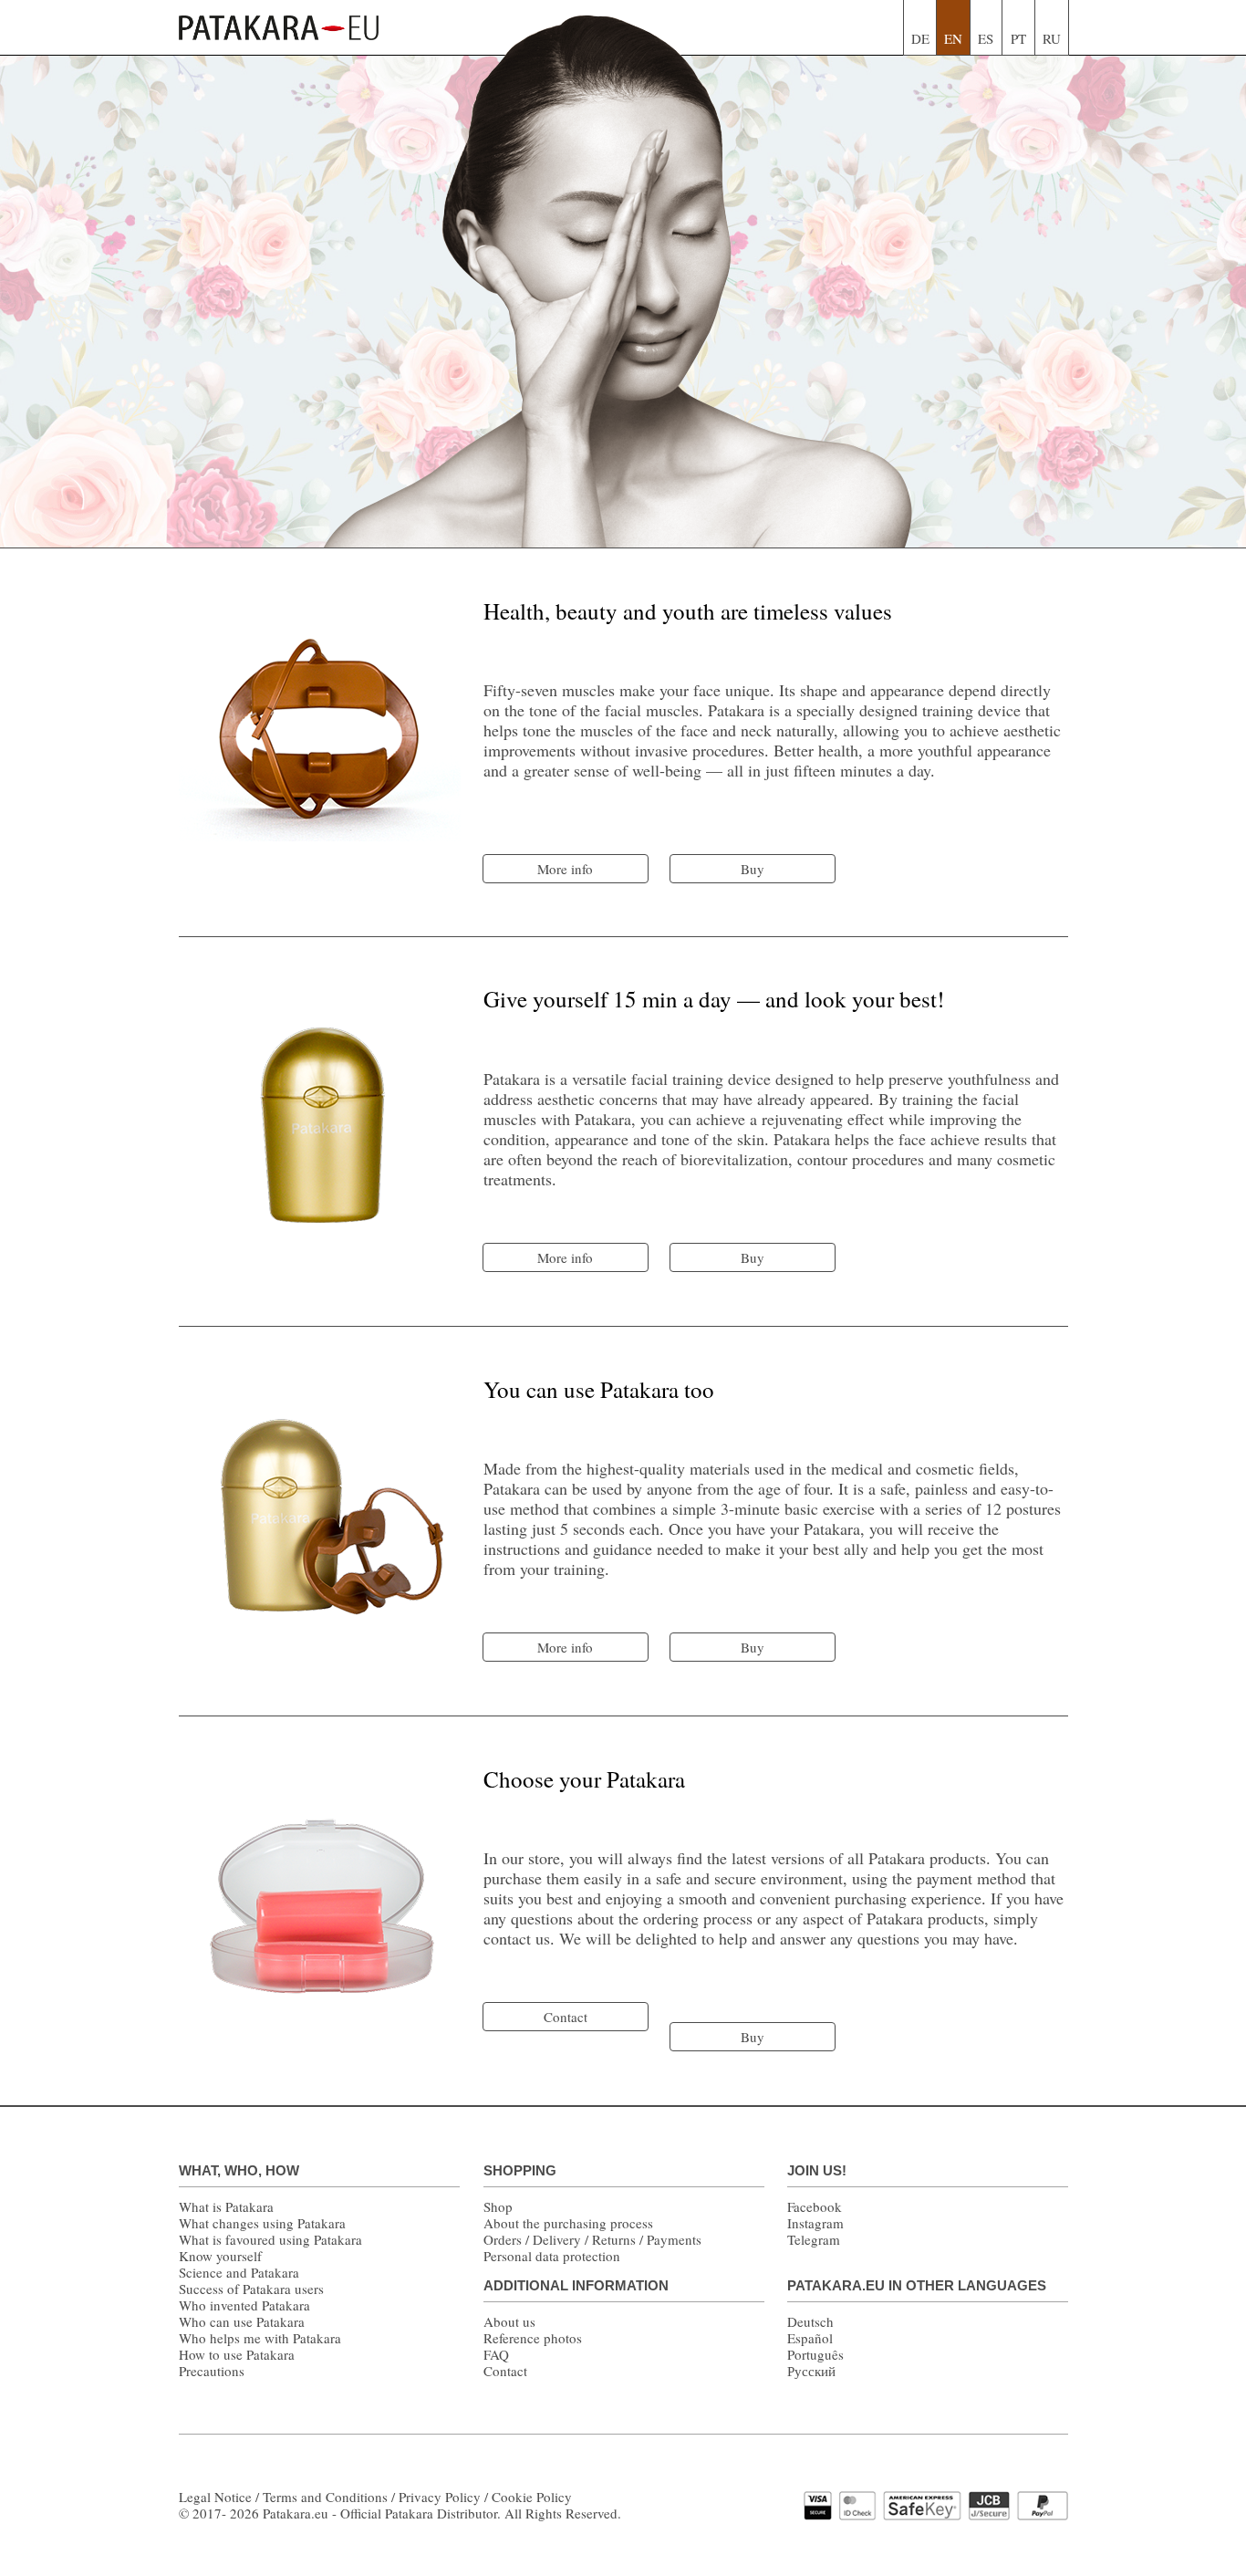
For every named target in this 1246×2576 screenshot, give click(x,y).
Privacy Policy (440, 2497)
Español (810, 2338)
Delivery (557, 2239)
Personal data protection (552, 2256)
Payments (674, 2239)
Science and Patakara (239, 2272)
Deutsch (810, 2321)
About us (509, 2321)
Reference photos (533, 2338)
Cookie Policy (532, 2497)
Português (815, 2354)
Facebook (815, 2206)
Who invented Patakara (244, 2305)
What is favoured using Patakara (270, 2239)
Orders (503, 2239)
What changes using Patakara (262, 2223)
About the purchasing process (568, 2223)
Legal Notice (215, 2497)
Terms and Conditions (325, 2497)
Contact (505, 2371)
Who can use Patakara (242, 2321)
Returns (614, 2239)
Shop (498, 2206)
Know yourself (220, 2256)
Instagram (815, 2223)
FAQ (496, 2354)
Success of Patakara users (251, 2289)
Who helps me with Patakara (260, 2338)
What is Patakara (226, 2206)
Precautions (212, 2371)
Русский (811, 2371)
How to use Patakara (237, 2354)
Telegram (814, 2239)
